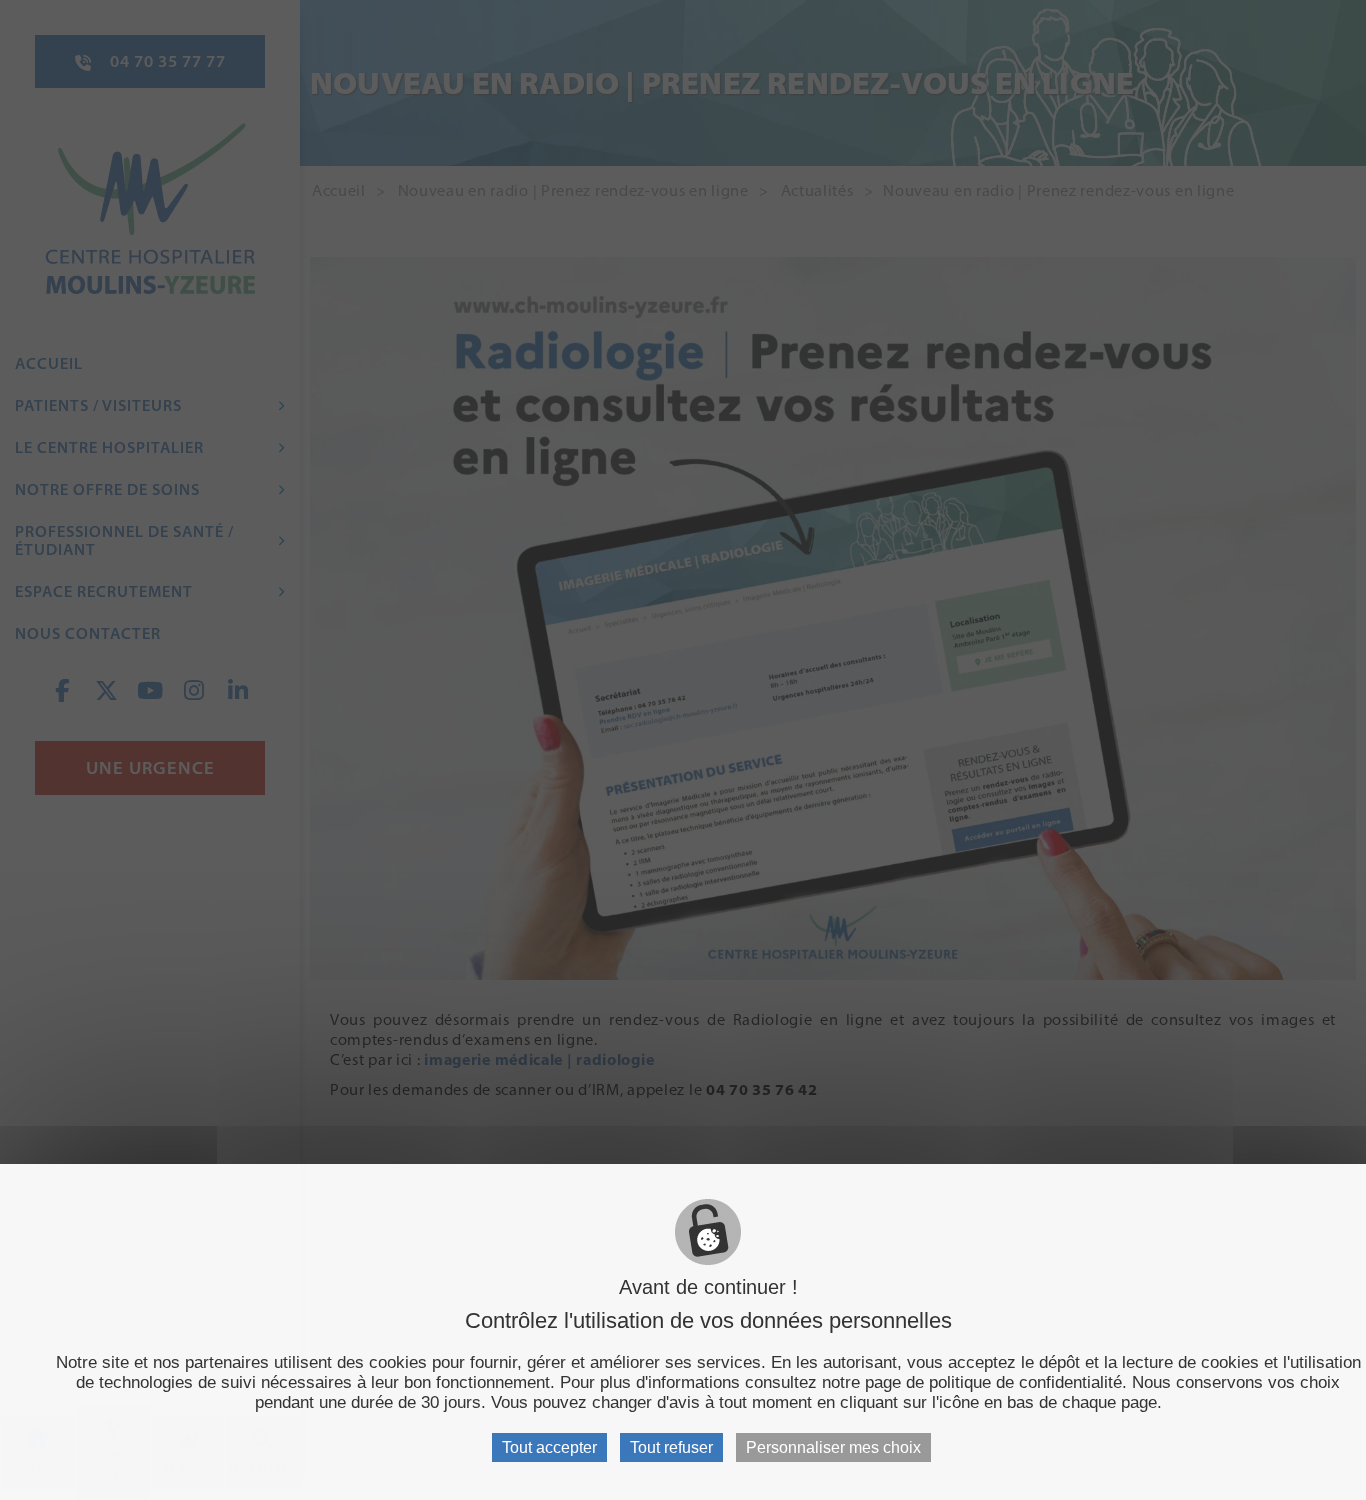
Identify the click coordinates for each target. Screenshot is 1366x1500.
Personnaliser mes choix (833, 1447)
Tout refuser (671, 1447)
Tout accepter (549, 1447)
